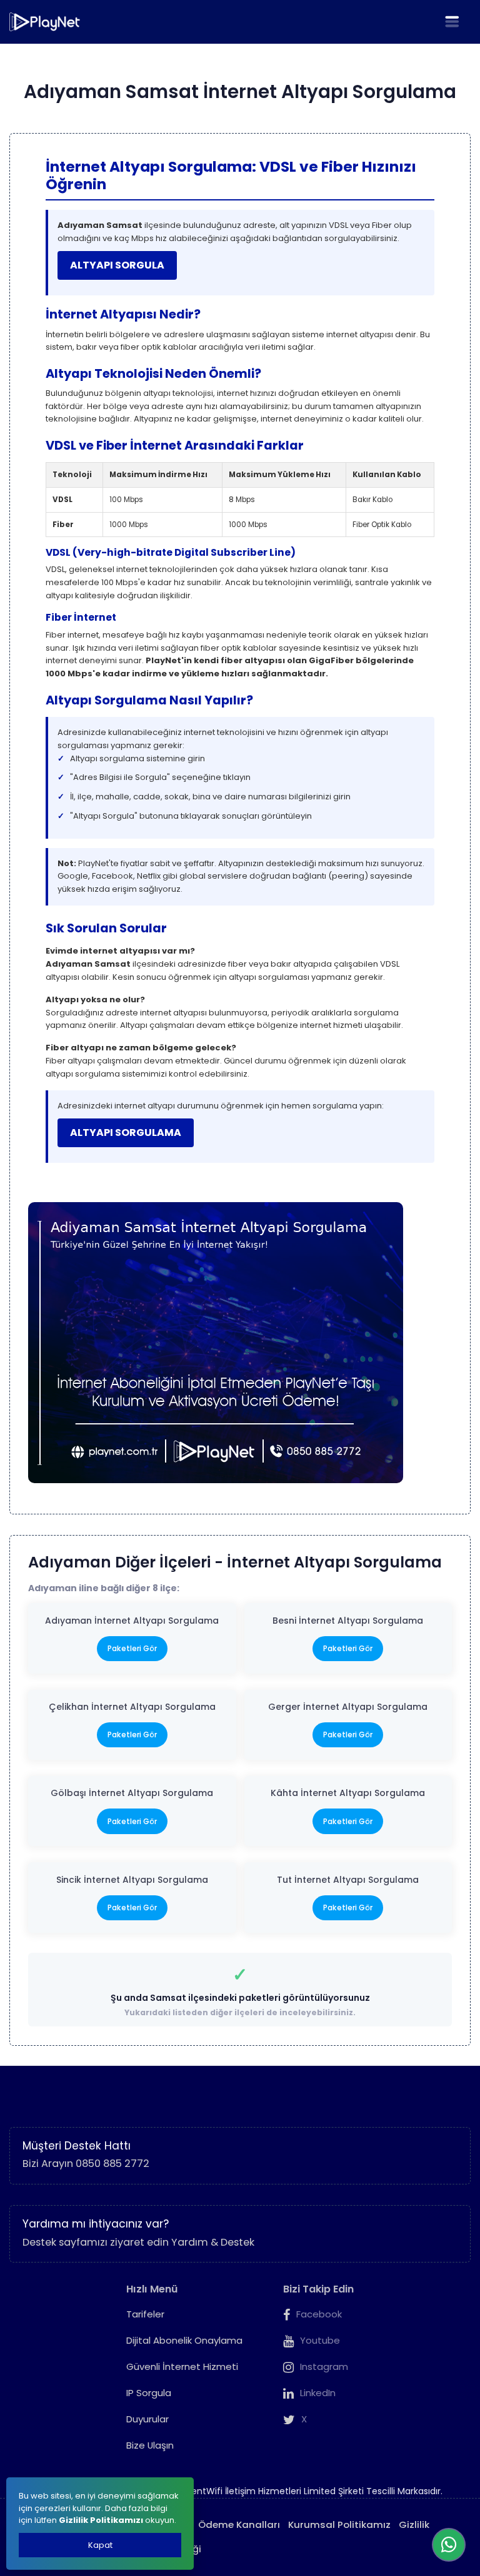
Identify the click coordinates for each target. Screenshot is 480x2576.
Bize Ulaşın (150, 2445)
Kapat (100, 2545)
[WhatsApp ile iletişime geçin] (449, 2545)
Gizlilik (414, 2524)
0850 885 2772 (112, 2164)
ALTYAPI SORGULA (117, 265)
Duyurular (147, 2419)
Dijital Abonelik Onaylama (184, 2340)
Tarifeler (145, 2314)
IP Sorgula (149, 2393)
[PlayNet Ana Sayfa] (45, 22)
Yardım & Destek (213, 2242)
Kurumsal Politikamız (339, 2524)
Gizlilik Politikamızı (101, 2520)
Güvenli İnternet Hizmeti (182, 2366)
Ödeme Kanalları (239, 2524)
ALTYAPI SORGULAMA (126, 1133)
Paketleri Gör (132, 1648)
